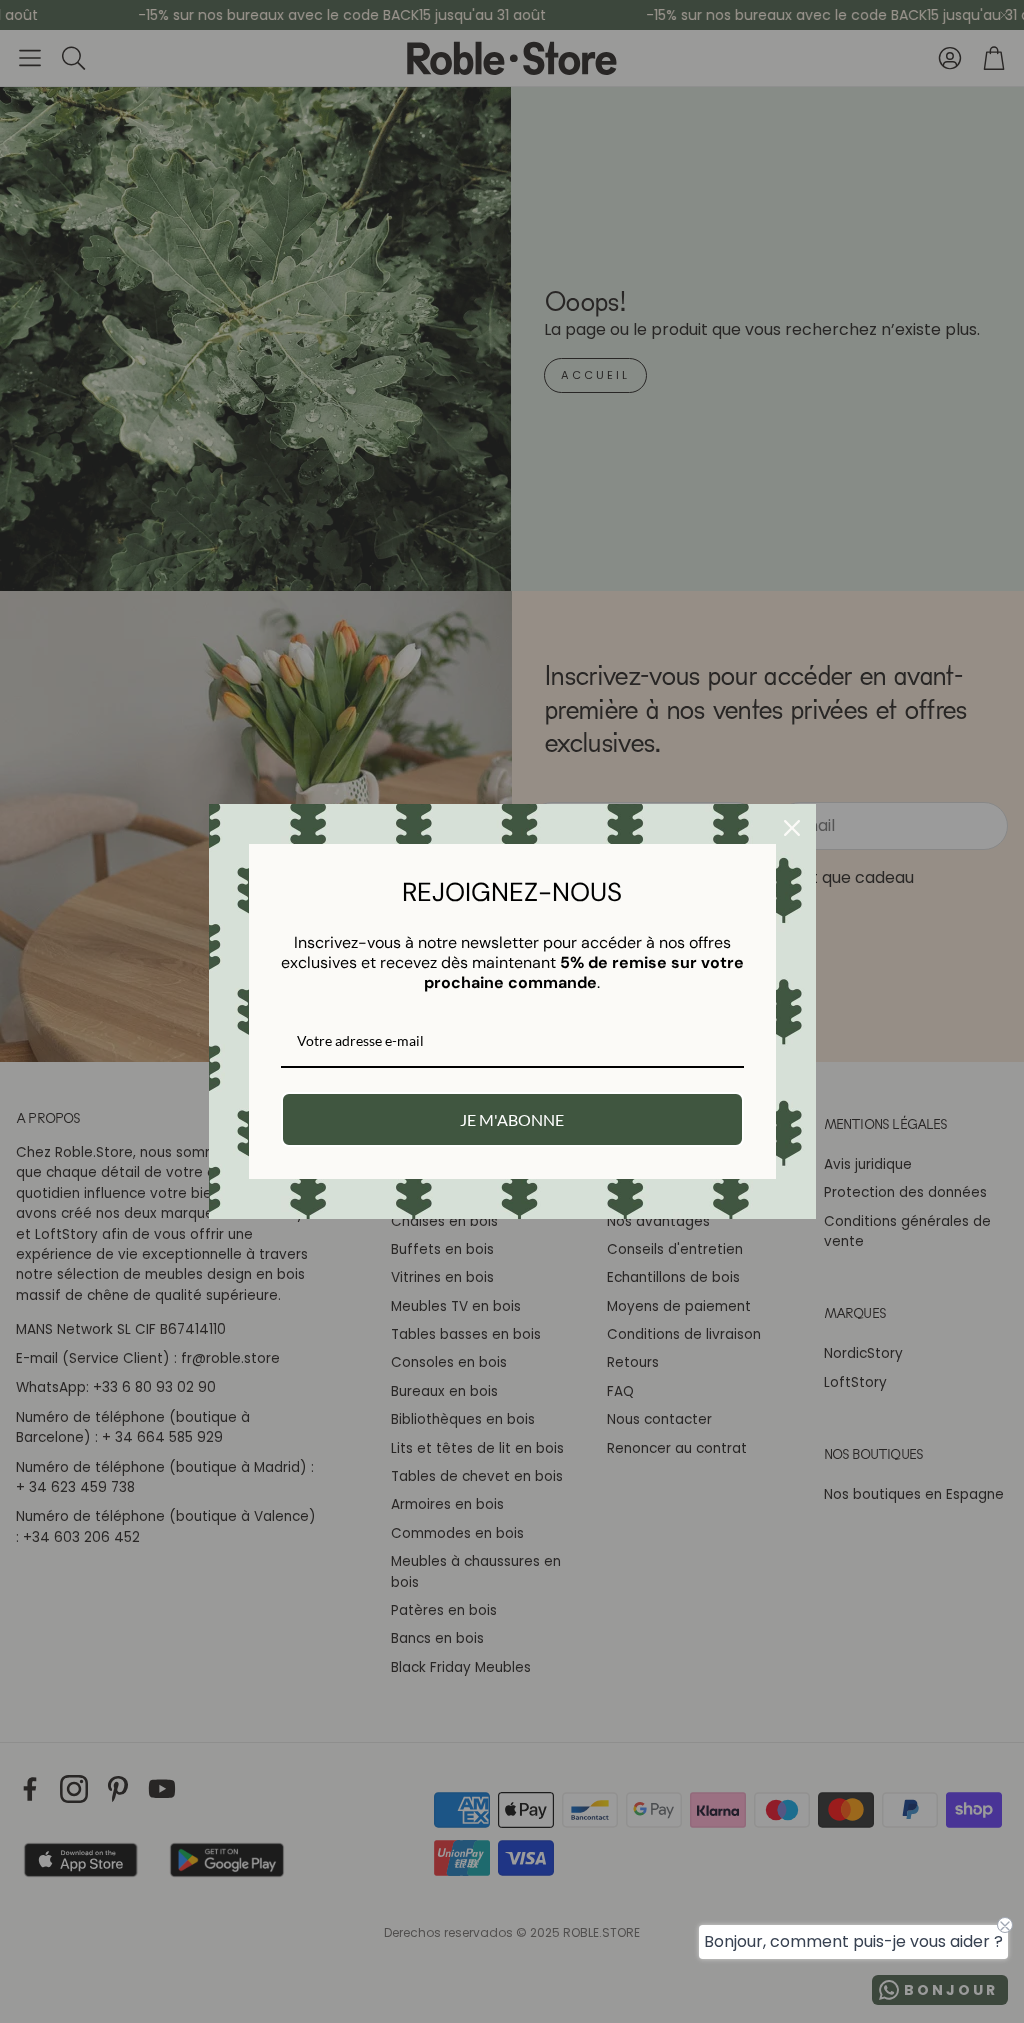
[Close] (792, 828)
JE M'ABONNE (512, 1119)
